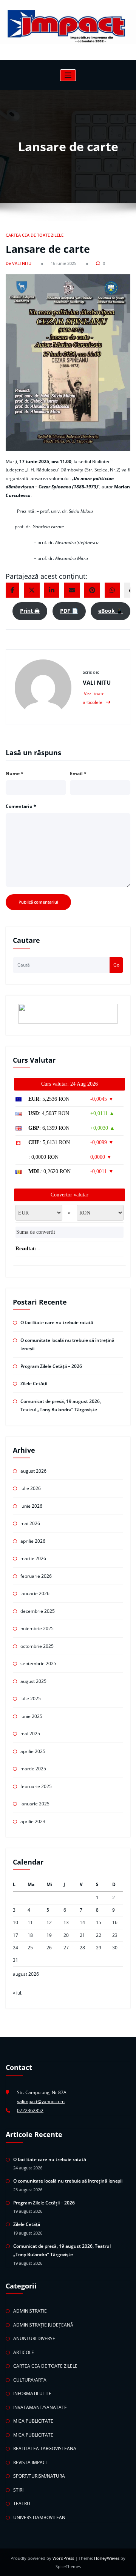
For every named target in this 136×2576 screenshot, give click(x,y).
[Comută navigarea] (68, 75)
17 (15, 1935)
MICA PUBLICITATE (33, 2421)
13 (66, 1922)
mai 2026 (30, 1523)
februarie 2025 (36, 1786)
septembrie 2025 (38, 1664)
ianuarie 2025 (35, 1804)
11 (30, 1922)
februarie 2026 (36, 1576)
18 (30, 1935)
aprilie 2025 (33, 1751)
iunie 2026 (31, 1506)
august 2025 (33, 1681)
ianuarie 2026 (35, 1593)
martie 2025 (33, 1769)
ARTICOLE (24, 2352)
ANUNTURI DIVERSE (34, 2338)
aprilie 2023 (33, 1821)
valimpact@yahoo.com (41, 2101)
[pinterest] (92, 590)
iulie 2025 (31, 1699)
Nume (15, 773)
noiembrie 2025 (37, 1628)
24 (15, 1948)
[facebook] (12, 590)
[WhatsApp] (112, 590)
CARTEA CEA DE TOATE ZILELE (35, 235)
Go (116, 965)
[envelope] (72, 590)
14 (82, 1922)
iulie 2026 (31, 1488)
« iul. (18, 1993)
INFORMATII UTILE (32, 2393)
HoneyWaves (107, 2558)
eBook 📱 (110, 611)
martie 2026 (33, 1558)
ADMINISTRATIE (30, 2311)
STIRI (18, 2490)
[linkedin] (52, 590)
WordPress (64, 2558)
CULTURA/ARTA (30, 2380)
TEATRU (22, 2503)
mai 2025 (30, 1734)
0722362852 (30, 2110)
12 (49, 1922)
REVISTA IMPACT (31, 2462)
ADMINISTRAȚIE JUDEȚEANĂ (43, 2325)
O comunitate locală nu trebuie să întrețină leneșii (68, 2181)
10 (15, 1922)
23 (115, 1935)
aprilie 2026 (33, 1541)
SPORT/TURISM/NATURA (39, 2476)
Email (78, 773)
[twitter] (32, 590)
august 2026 (33, 1471)
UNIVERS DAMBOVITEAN (39, 2517)
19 (49, 1935)
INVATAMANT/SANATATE (40, 2407)
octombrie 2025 (37, 1646)
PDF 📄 (69, 611)
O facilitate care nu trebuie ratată (57, 1322)
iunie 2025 (31, 1716)
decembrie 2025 (38, 1611)
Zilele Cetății (34, 1384)
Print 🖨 (30, 611)
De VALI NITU (19, 263)
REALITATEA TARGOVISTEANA (45, 2448)
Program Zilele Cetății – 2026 (51, 1366)
